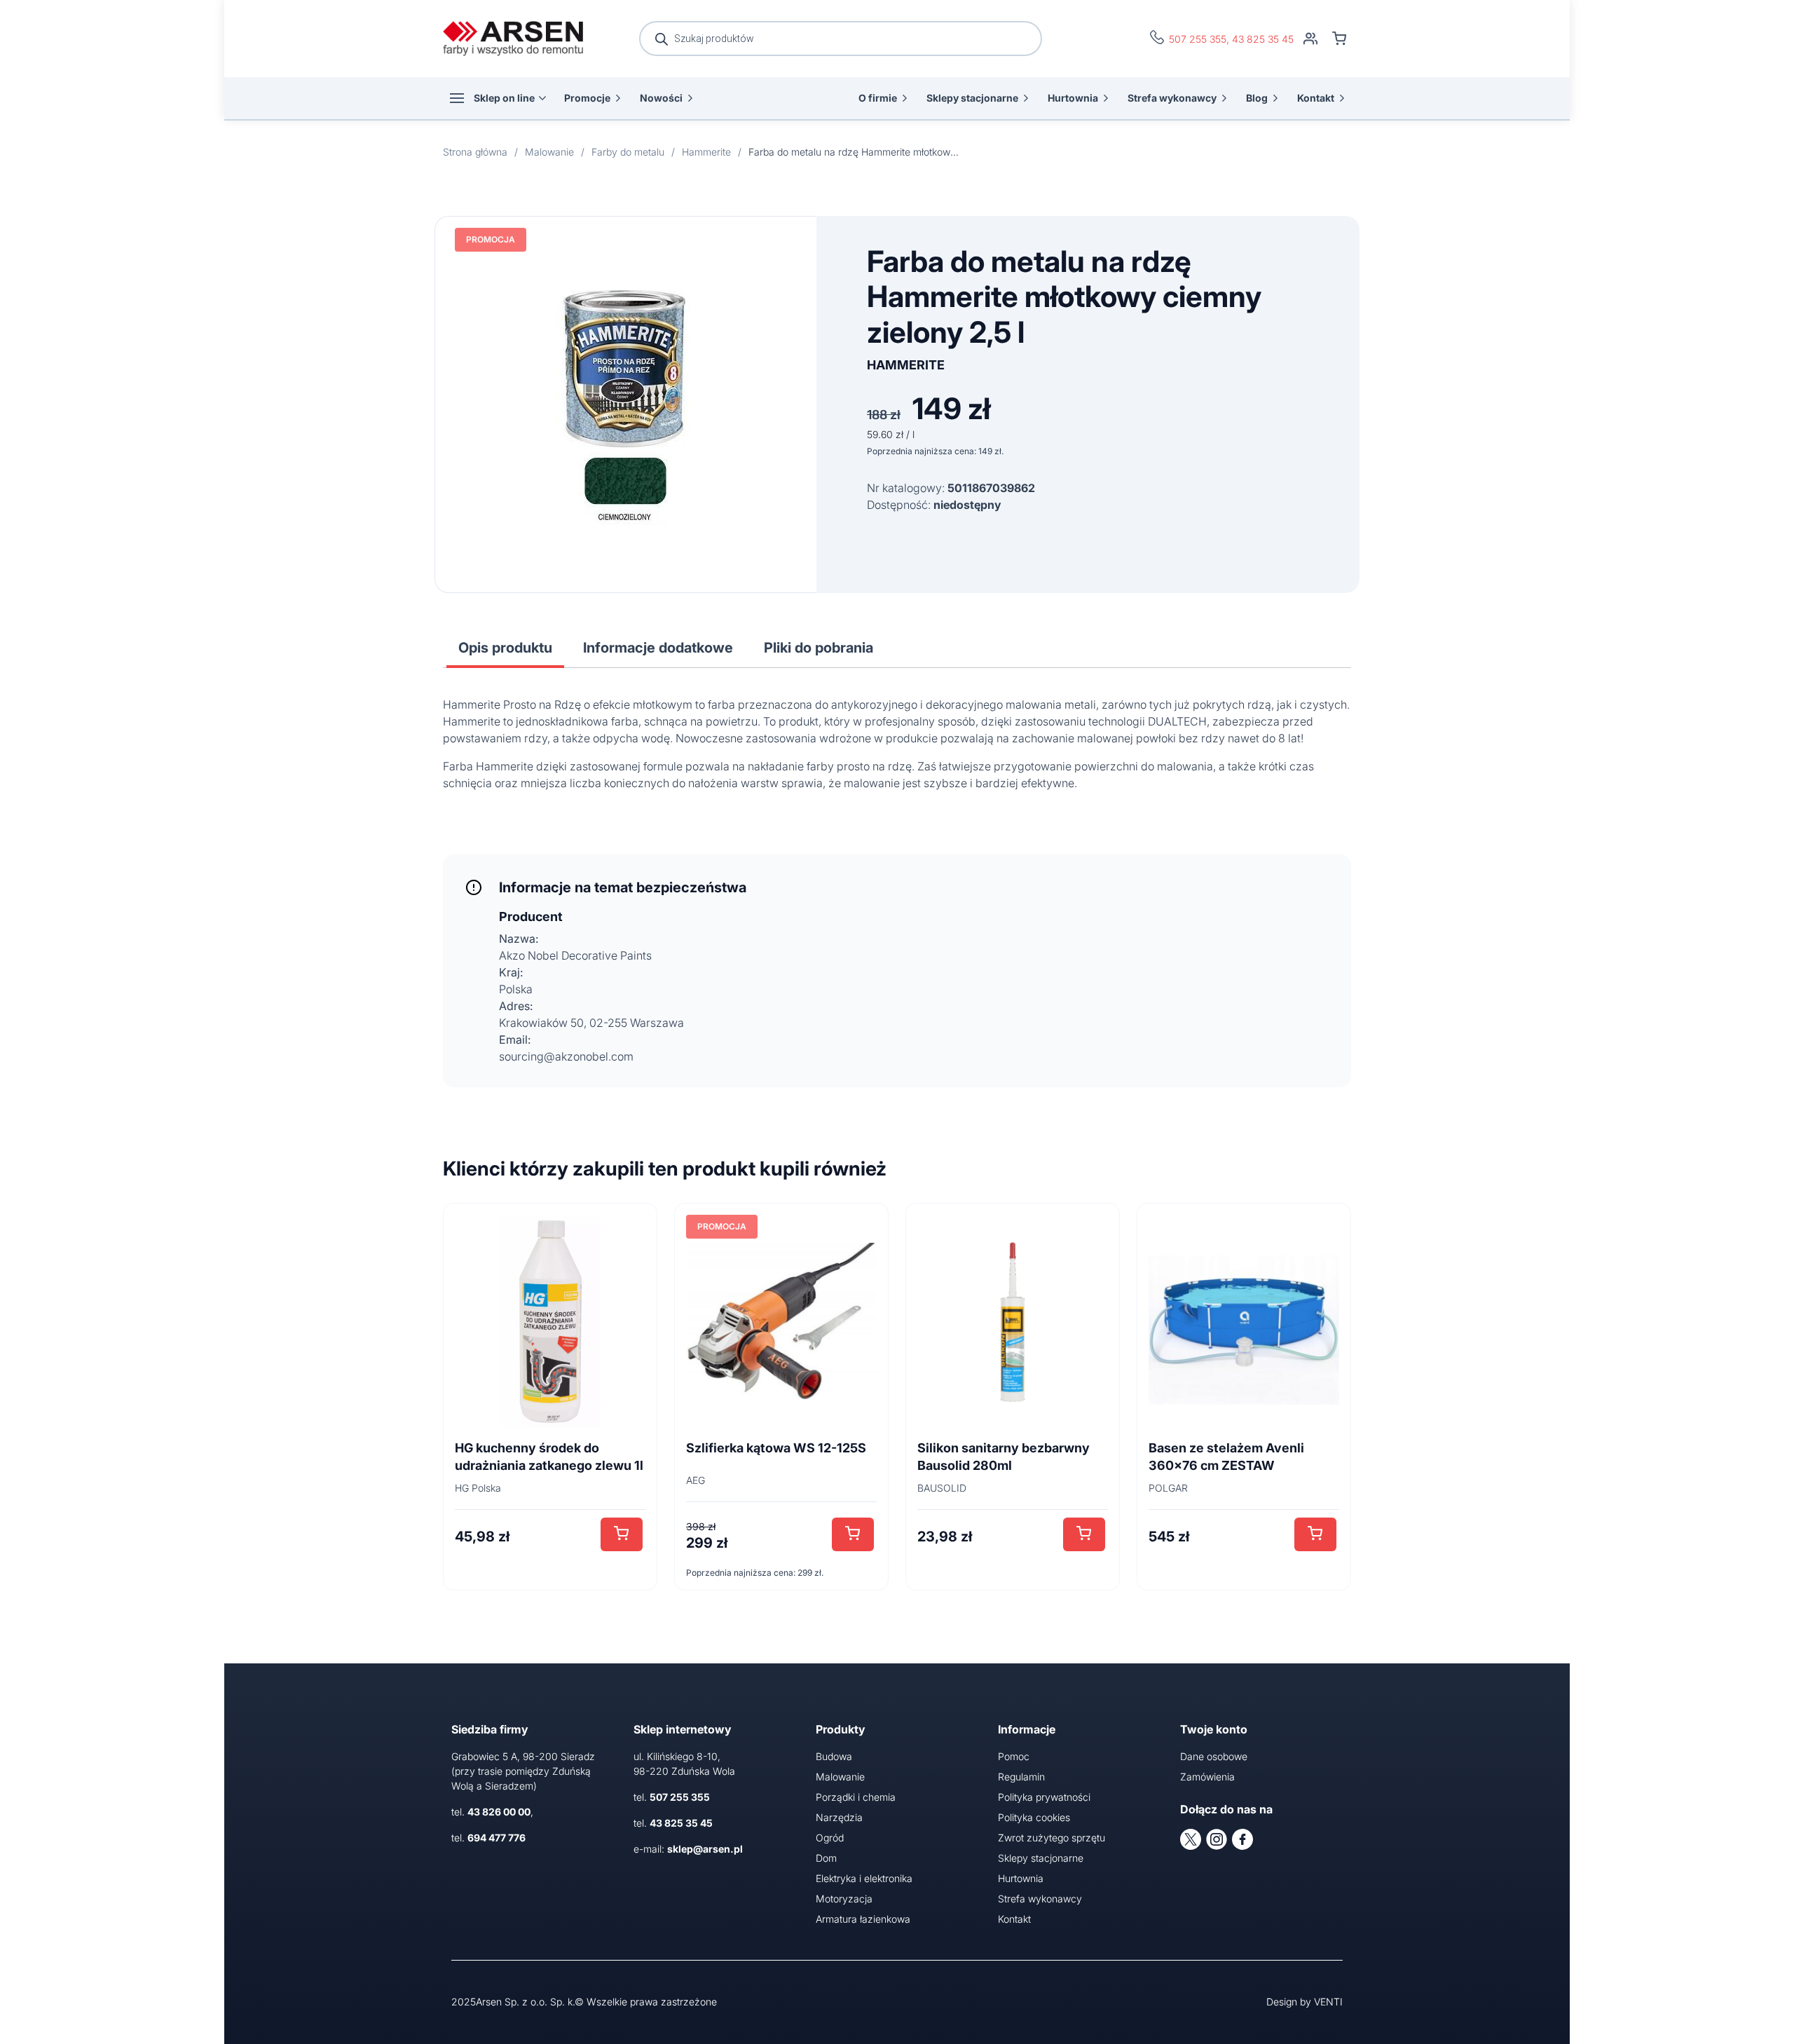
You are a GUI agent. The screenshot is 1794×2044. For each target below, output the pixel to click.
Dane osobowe (1214, 1756)
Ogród (830, 1838)
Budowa (834, 1756)
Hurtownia (1073, 98)
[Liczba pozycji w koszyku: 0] (1339, 39)
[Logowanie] (1310, 39)
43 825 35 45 (1263, 39)
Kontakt (1316, 98)
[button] (622, 1534)
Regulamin (1021, 1777)
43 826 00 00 (499, 1812)
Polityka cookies (1034, 1817)
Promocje (587, 98)
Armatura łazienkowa (863, 1919)
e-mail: (688, 1849)
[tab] (505, 648)
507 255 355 (1198, 39)
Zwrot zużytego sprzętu (1052, 1838)
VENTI (1328, 2002)
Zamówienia (1207, 1777)
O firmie (878, 98)
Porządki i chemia (856, 1797)
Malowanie (840, 1777)
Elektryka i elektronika (864, 1878)
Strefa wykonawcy (1172, 98)
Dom (826, 1858)
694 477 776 (497, 1838)
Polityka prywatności (1044, 1797)
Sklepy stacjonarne (972, 98)
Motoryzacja (844, 1899)
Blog (1257, 98)
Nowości (661, 98)
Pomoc (1014, 1756)
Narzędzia (839, 1817)
